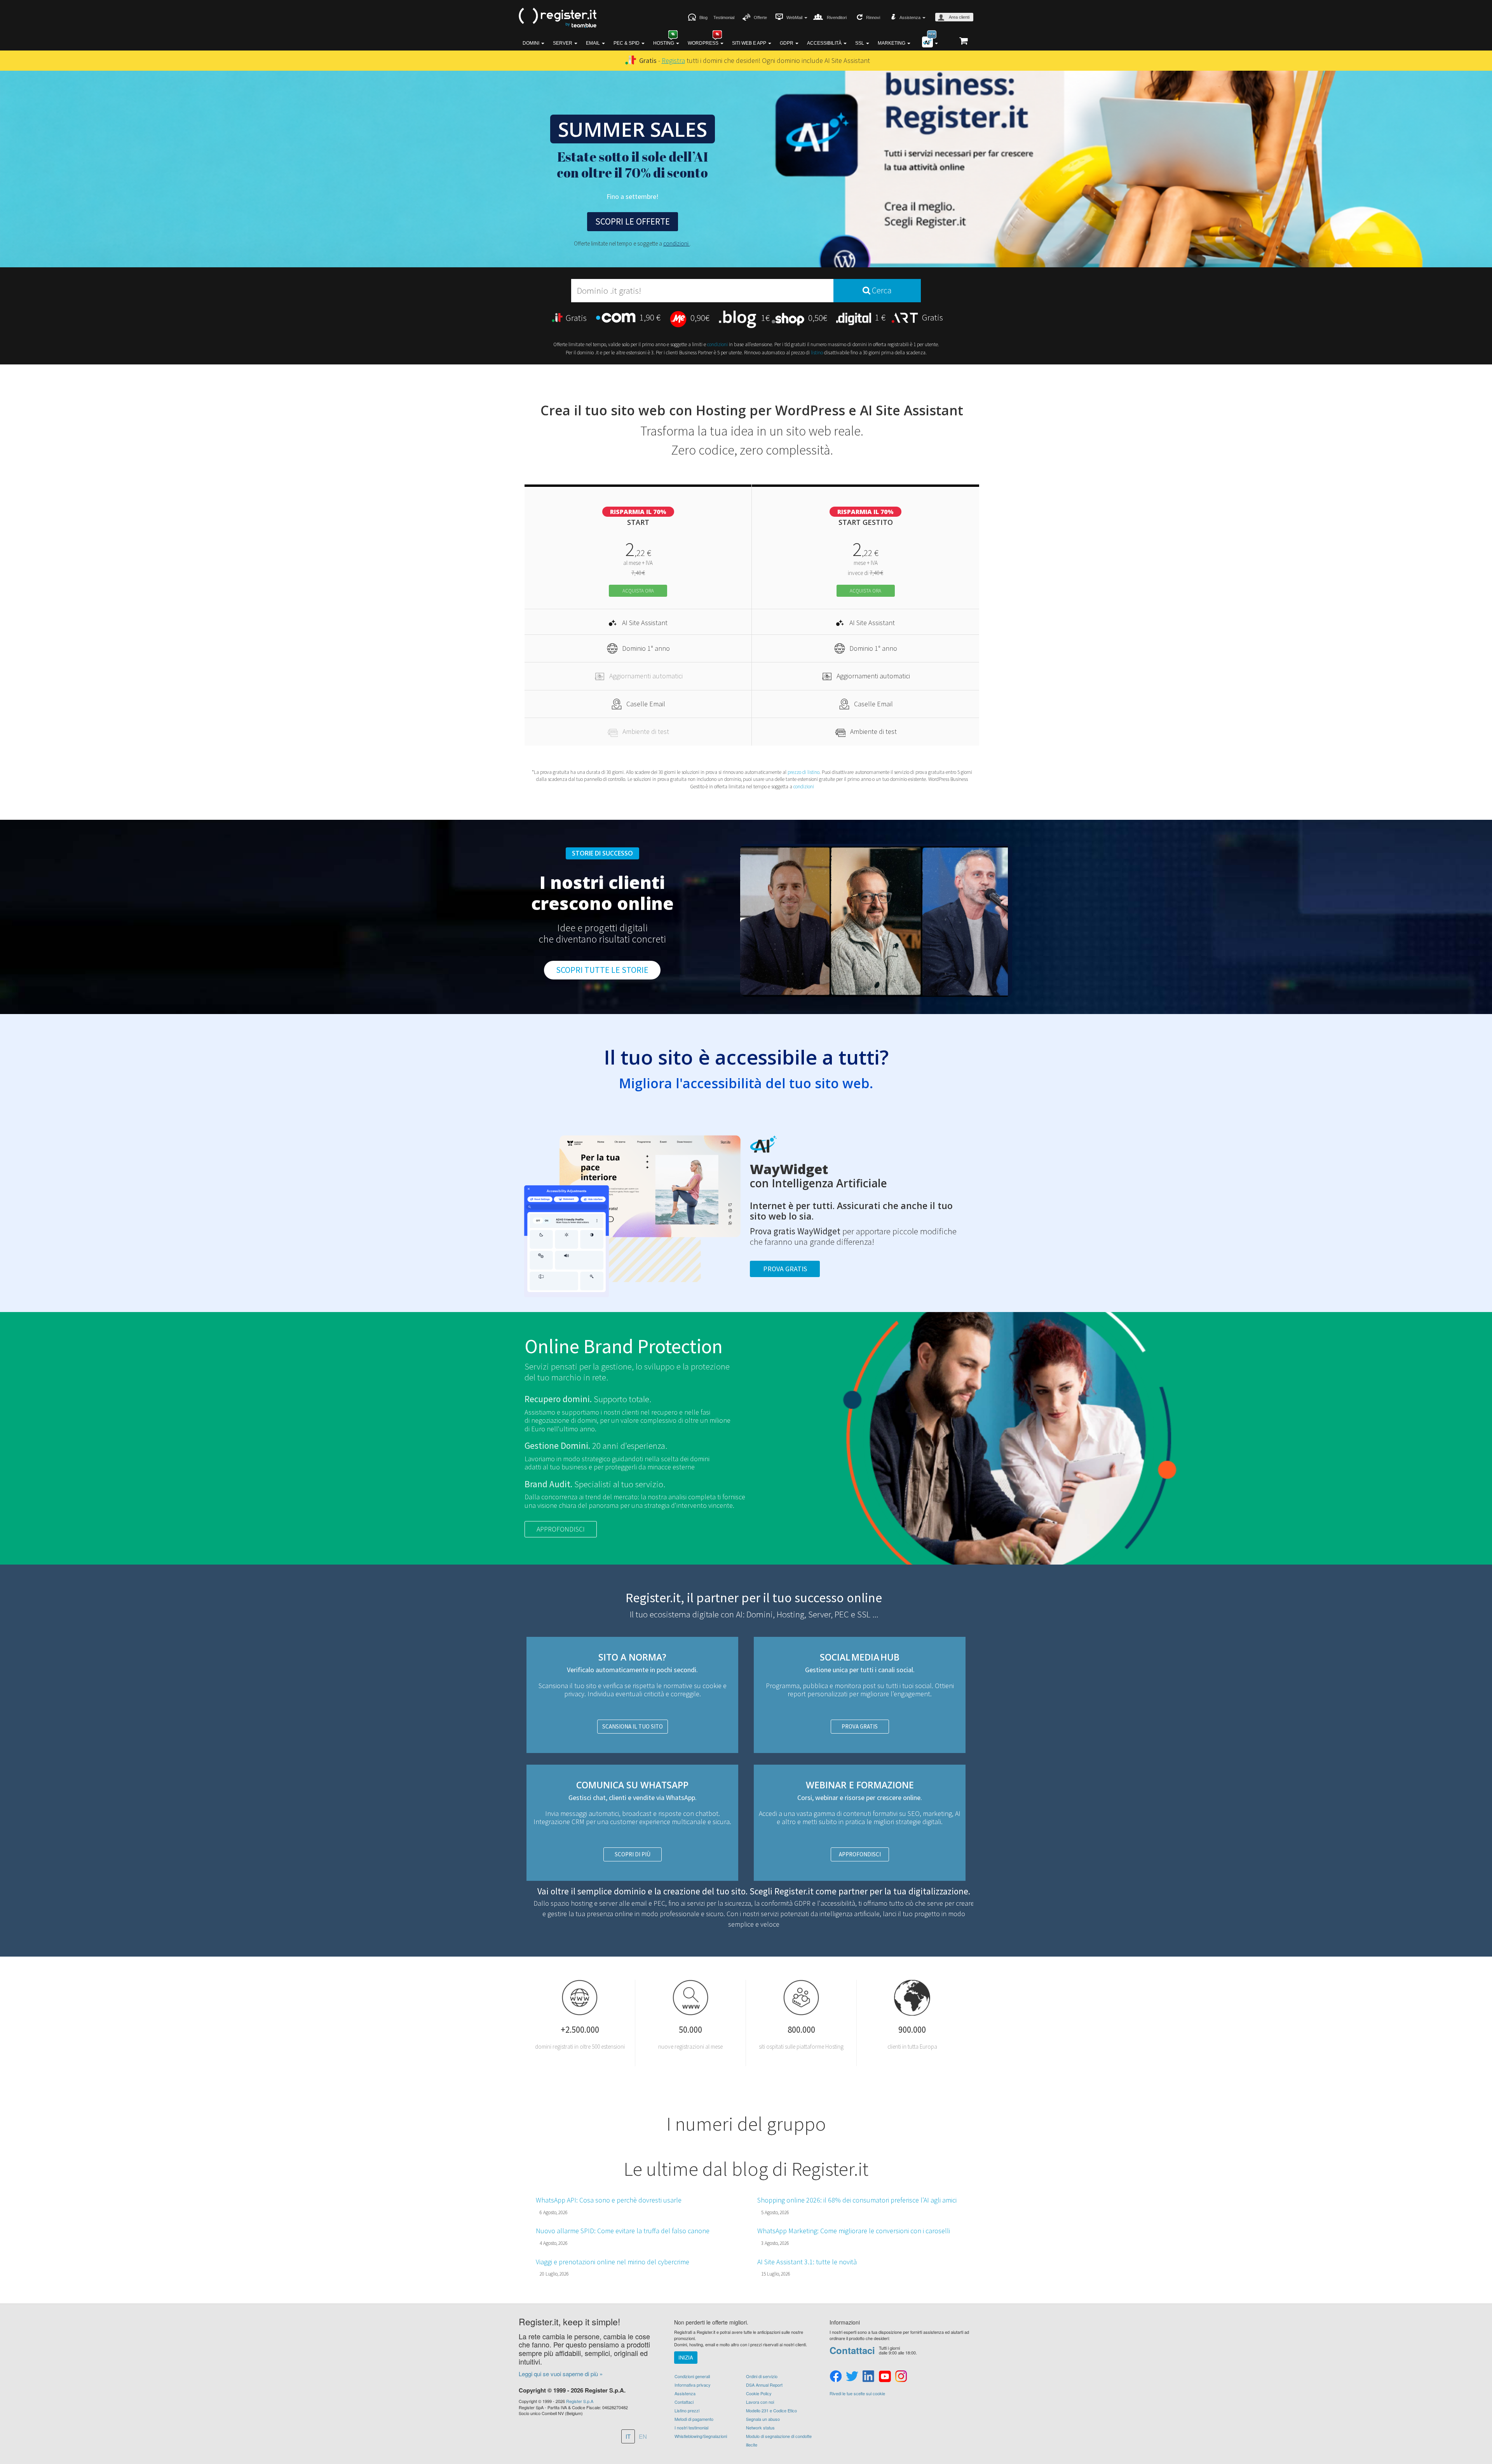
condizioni (676, 243)
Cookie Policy (759, 2393)
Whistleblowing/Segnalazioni (701, 2436)
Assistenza (685, 2393)
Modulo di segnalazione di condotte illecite (779, 2440)
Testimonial (724, 17)
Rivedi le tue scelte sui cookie (857, 2393)
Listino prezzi (687, 2410)
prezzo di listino (804, 772)
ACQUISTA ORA (638, 591)
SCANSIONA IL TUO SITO (633, 1726)
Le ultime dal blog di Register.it (746, 2169)
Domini (532, 43)
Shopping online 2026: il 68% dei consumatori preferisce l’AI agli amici (857, 2200)
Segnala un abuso (763, 2419)
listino (817, 353)
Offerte (760, 17)
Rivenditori (837, 17)
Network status (760, 2427)
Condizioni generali (692, 2376)
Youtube (885, 2377)
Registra (673, 60)
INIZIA (686, 2357)
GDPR (787, 43)
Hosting (664, 43)
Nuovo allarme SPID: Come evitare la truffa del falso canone (623, 2231)
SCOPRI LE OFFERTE (633, 221)
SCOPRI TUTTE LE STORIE (602, 970)
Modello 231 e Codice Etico (771, 2410)
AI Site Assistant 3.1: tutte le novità (807, 2262)
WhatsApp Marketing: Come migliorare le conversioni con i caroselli (854, 2231)
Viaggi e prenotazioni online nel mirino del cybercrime (613, 2262)
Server (563, 43)
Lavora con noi (760, 2402)
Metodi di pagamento (694, 2419)
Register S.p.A (580, 2401)
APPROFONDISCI (561, 1529)
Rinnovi (873, 17)
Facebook (836, 2377)
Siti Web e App (750, 43)
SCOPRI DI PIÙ (633, 1854)
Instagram (901, 2377)
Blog (703, 17)
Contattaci (684, 2402)
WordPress (704, 43)
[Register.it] (558, 18)
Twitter (852, 2377)
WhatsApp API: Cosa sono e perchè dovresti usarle (609, 2200)
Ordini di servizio (762, 2376)
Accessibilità (825, 43)
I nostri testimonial (691, 2427)
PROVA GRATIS (860, 1726)
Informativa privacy (693, 2385)
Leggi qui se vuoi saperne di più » (561, 2374)
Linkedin (868, 2377)
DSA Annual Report (764, 2385)
